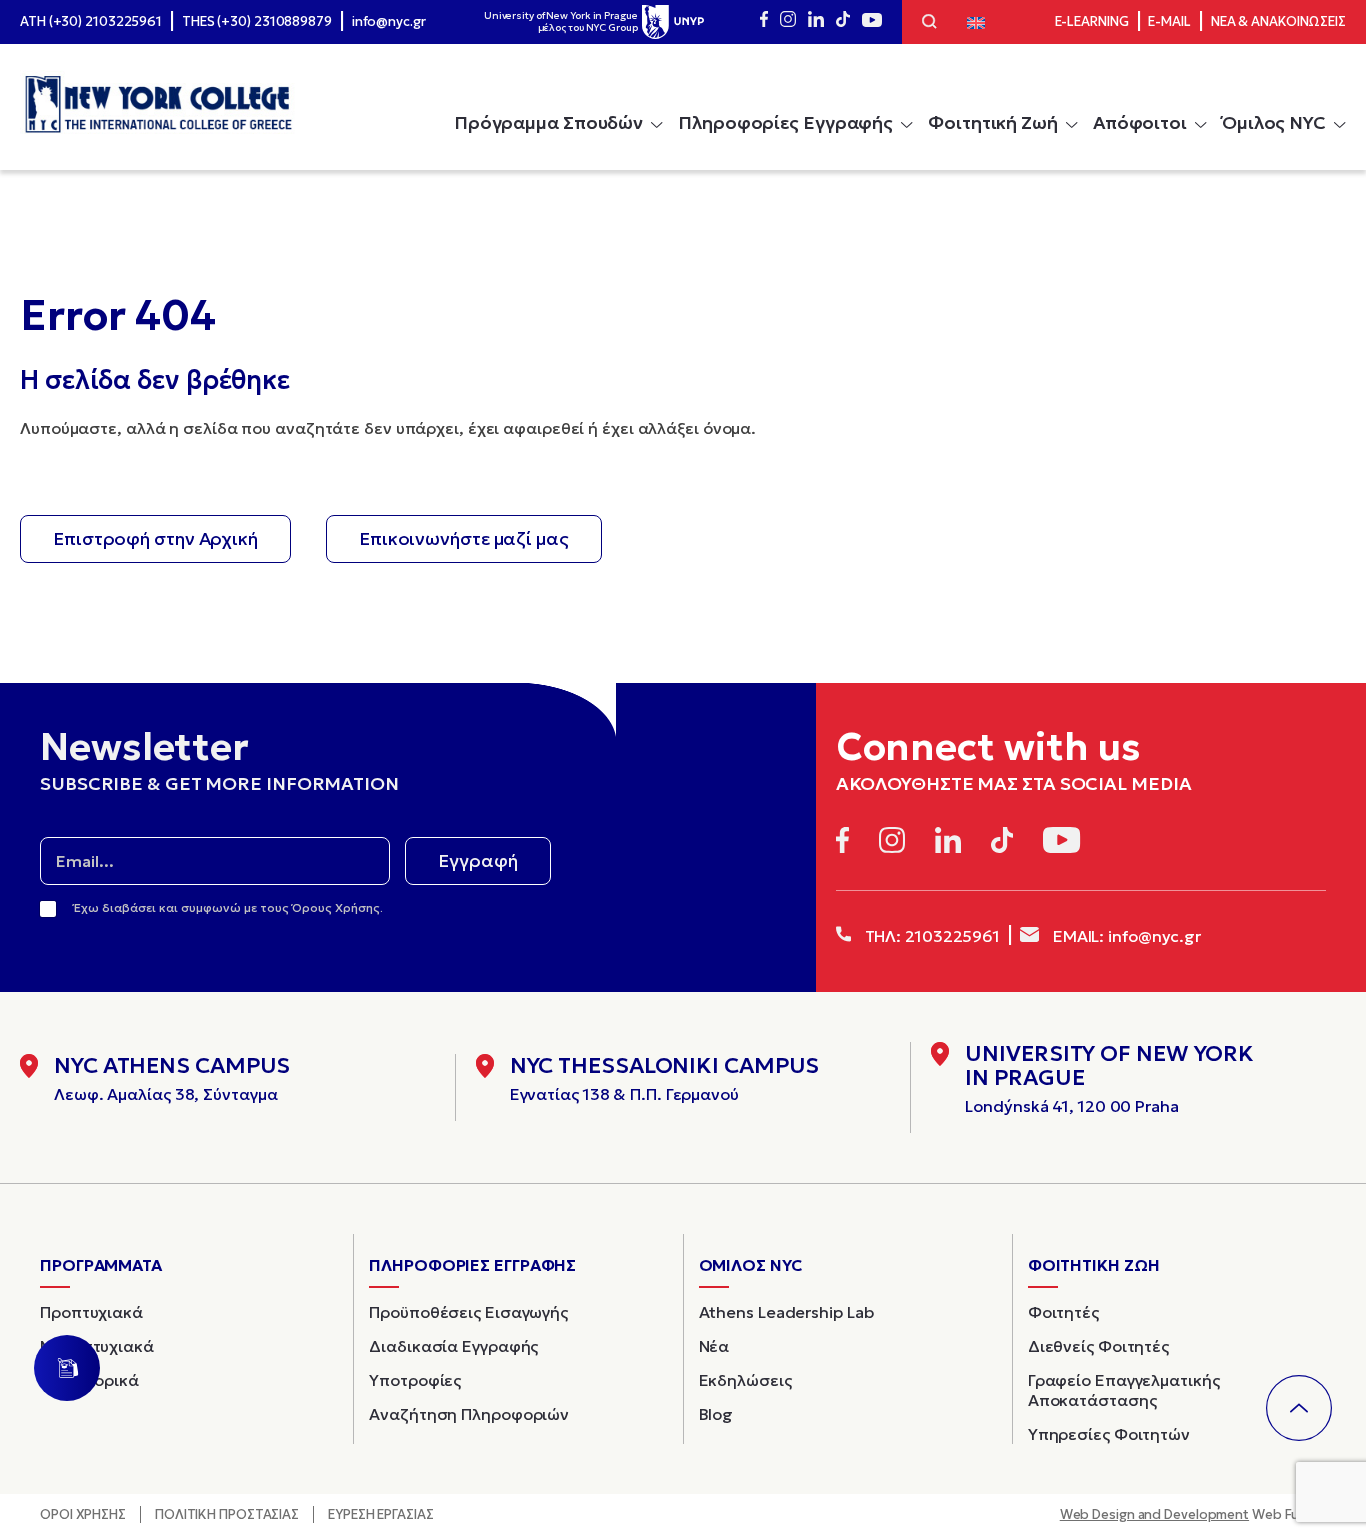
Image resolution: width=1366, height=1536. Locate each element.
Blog (716, 1414)
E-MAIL (1169, 21)
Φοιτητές (1063, 1312)
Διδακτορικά (89, 1380)
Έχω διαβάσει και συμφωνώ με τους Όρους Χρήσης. (228, 907)
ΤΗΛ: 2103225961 (930, 936)
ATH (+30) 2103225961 (91, 21)
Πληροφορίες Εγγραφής (785, 122)
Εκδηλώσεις (745, 1380)
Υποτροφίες (415, 1380)
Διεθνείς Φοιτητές (1098, 1346)
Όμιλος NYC (1274, 122)
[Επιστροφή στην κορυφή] (1299, 1408)
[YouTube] (872, 22)
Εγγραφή (478, 860)
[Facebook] (764, 22)
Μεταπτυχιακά (97, 1346)
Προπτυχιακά (91, 1312)
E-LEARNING (1092, 21)
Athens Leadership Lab (786, 1312)
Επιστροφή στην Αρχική (155, 538)
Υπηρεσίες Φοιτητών (1109, 1434)
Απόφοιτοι (1140, 122)
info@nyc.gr (389, 21)
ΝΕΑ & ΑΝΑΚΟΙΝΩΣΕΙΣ (1278, 21)
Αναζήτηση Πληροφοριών (469, 1414)
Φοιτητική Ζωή (993, 122)
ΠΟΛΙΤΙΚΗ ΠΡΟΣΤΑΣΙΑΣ (227, 1514)
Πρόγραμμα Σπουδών (548, 122)
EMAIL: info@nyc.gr (1125, 936)
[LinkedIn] (816, 22)
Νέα (714, 1346)
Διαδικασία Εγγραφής (453, 1346)
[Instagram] (788, 22)
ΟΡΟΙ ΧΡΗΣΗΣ (83, 1514)
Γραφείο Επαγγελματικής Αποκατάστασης (1124, 1390)
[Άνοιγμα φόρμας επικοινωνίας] (67, 1368)
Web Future (1193, 1514)
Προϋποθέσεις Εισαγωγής (468, 1312)
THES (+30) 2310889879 (257, 21)
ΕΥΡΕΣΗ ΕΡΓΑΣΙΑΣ (381, 1514)
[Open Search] (929, 24)
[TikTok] (843, 22)
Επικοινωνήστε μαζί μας (464, 538)
